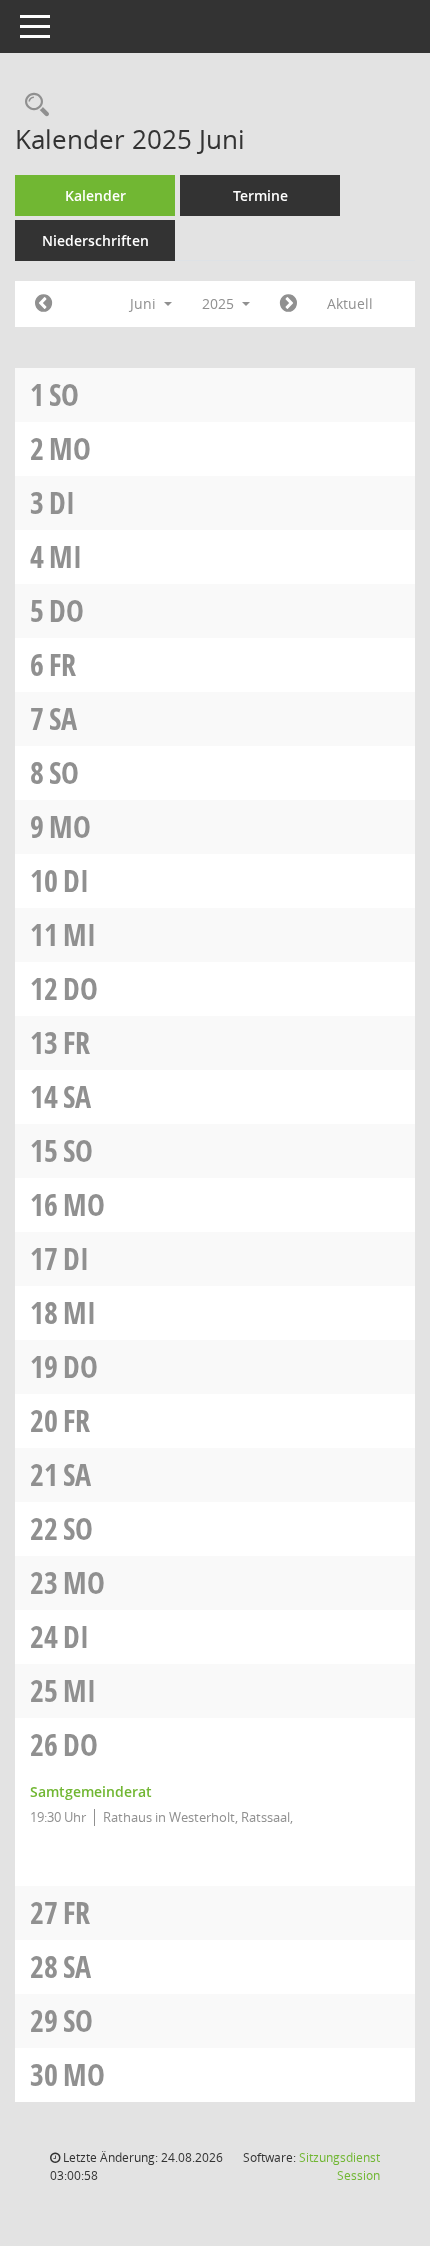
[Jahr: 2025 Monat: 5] (43, 304)
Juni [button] (145, 303)
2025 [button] (220, 303)
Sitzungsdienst (339, 2166)
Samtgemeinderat (91, 1791)
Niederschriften (95, 240)
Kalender (95, 195)
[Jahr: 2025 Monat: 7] (288, 304)
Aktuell (350, 303)
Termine (260, 195)
